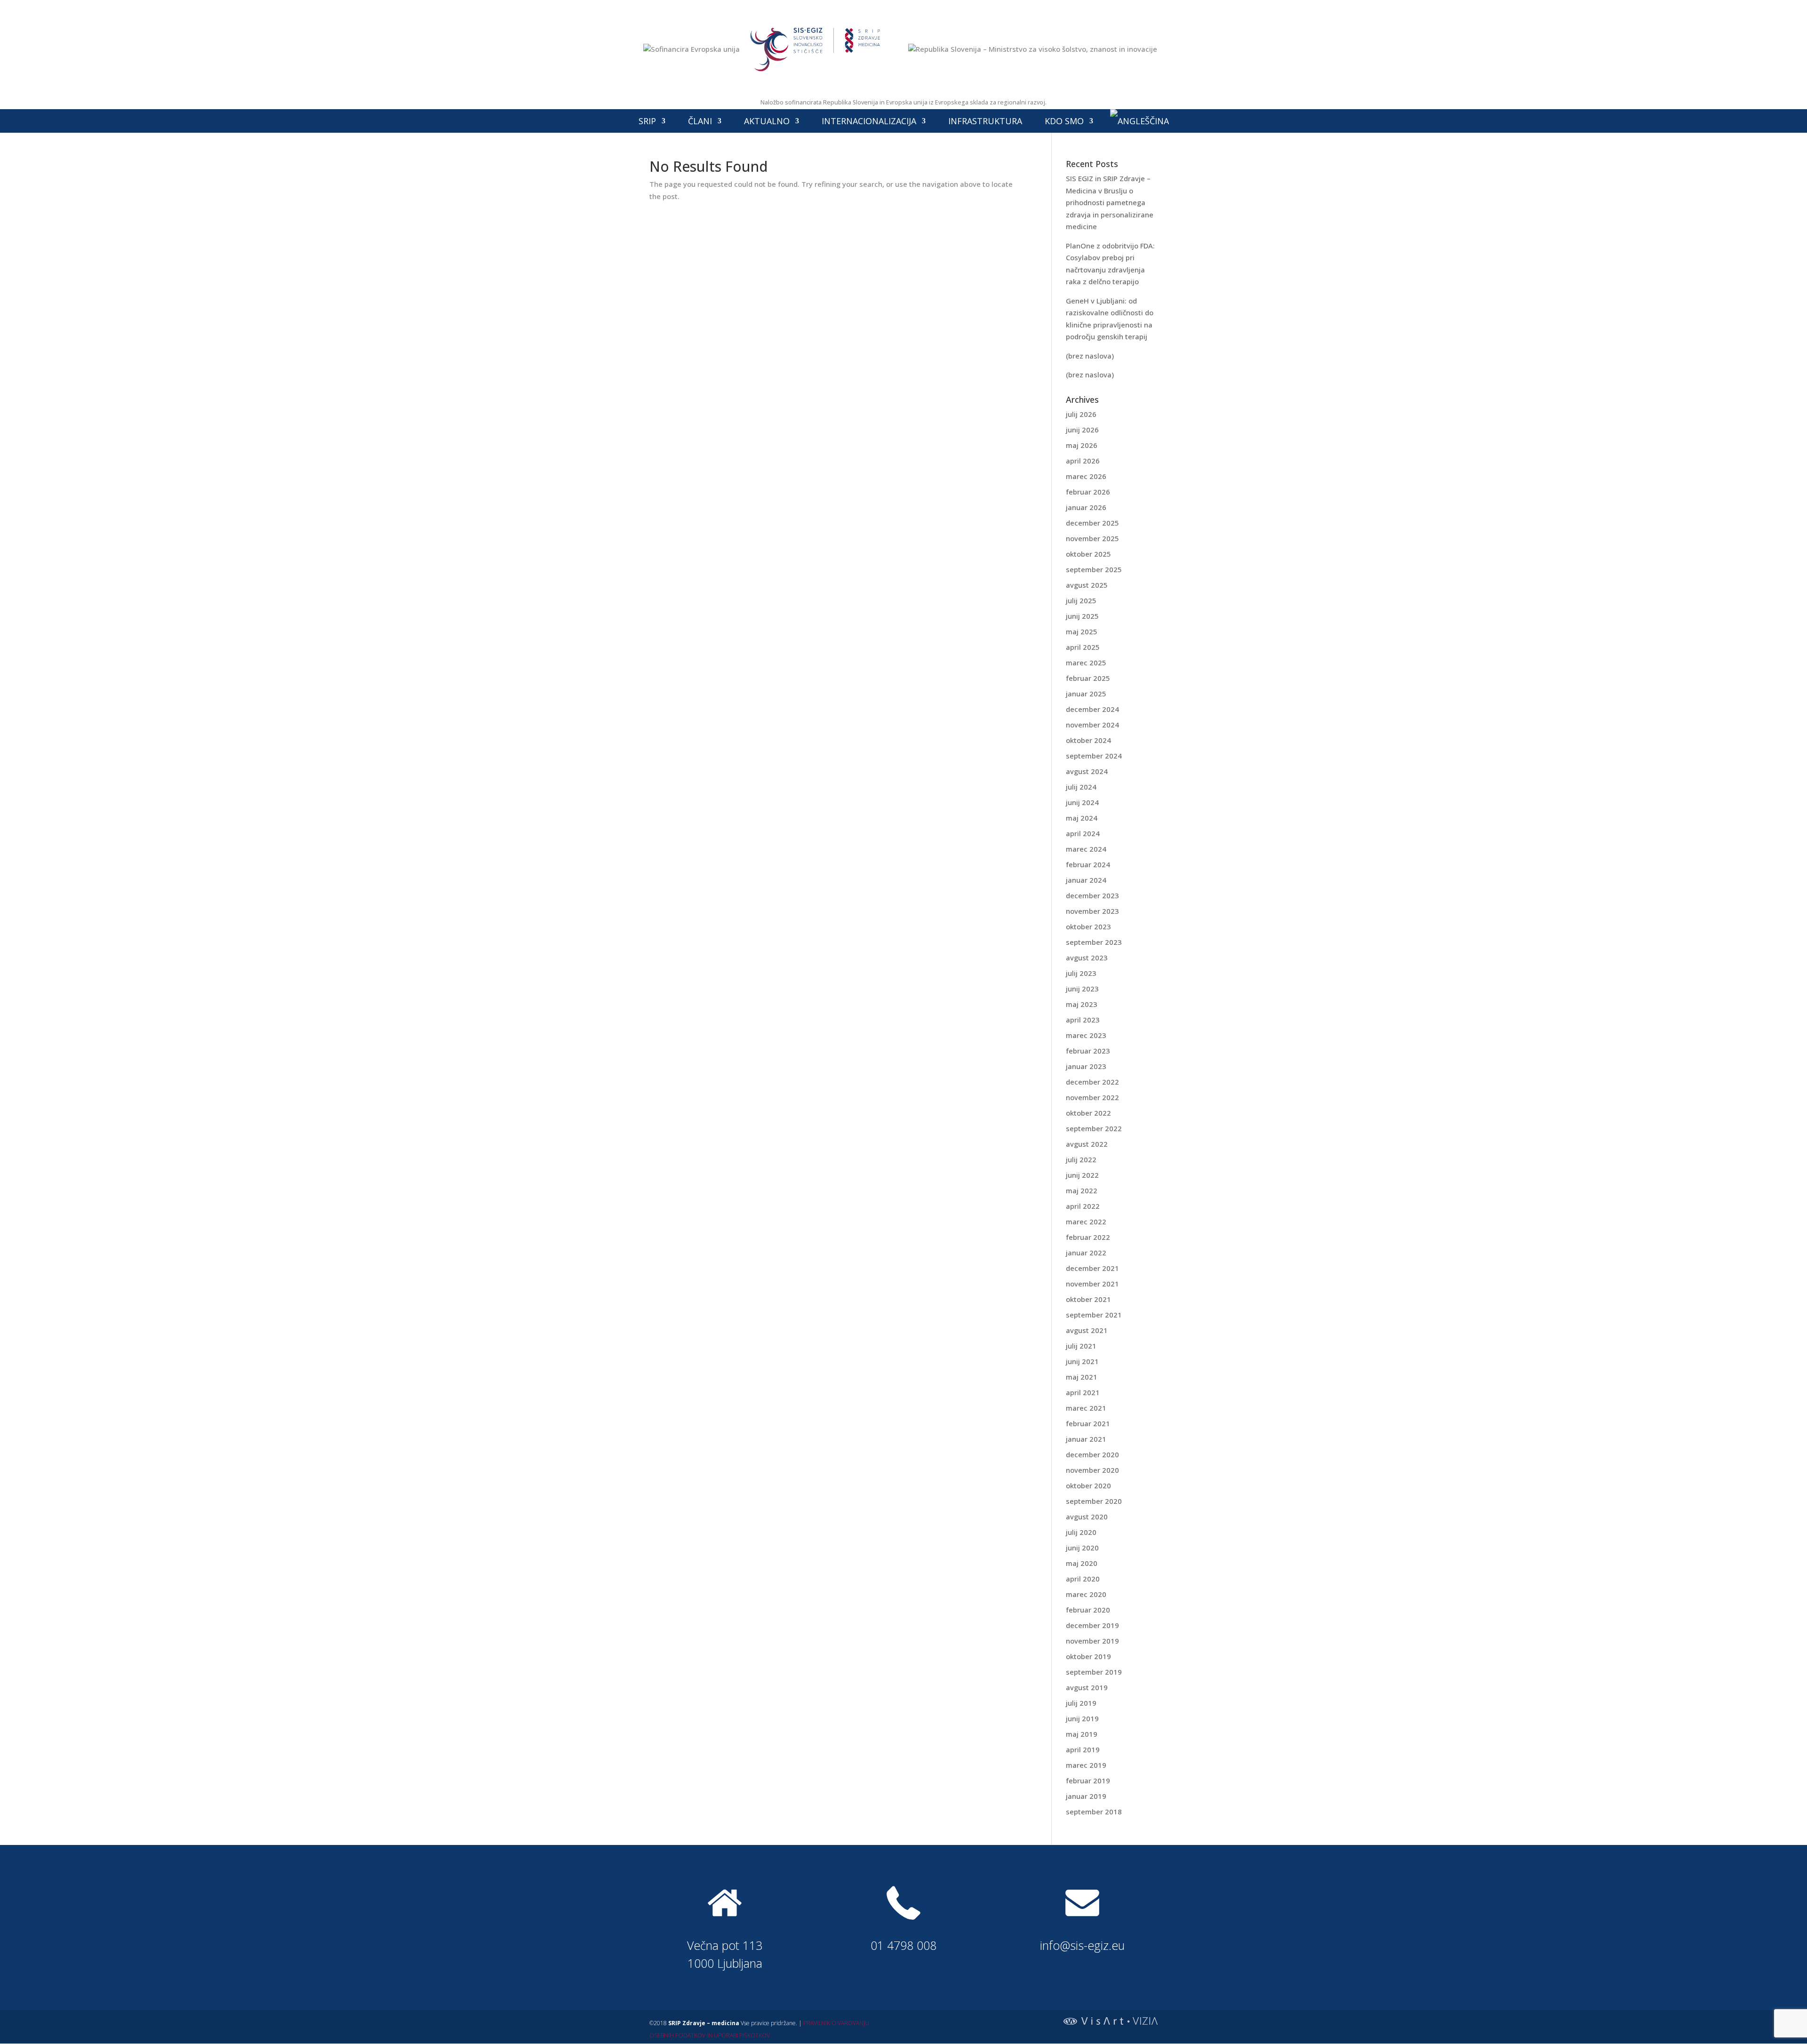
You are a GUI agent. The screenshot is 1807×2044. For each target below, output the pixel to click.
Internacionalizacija (869, 121)
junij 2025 (1082, 616)
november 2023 (1092, 911)
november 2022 (1092, 1097)
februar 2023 (1088, 1051)
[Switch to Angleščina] (1139, 121)
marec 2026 (1086, 476)
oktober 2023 (1088, 926)
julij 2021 (1081, 1346)
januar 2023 (1086, 1066)
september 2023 (1094, 942)
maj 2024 (1082, 818)
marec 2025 (1086, 663)
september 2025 (1094, 569)
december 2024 (1092, 709)
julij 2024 (1081, 787)
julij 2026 (1081, 414)
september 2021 (1094, 1315)
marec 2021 (1086, 1408)
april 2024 (1083, 833)
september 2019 (1094, 1672)
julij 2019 (1081, 1703)
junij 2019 (1082, 1718)
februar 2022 (1088, 1237)
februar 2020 (1088, 1610)
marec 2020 (1086, 1594)
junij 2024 (1082, 802)
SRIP (647, 121)
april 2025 (1083, 647)
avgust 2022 (1087, 1144)
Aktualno (767, 121)
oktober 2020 (1088, 1485)
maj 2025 (1082, 631)
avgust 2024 (1087, 771)
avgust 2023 (1087, 958)
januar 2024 (1086, 880)
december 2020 (1092, 1454)
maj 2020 (1082, 1563)
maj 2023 (1082, 1004)
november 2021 (1092, 1284)
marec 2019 (1086, 1765)
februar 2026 (1088, 492)
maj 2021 (1082, 1377)
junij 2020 (1082, 1548)
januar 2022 (1086, 1253)
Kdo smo (1064, 121)
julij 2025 (1081, 600)
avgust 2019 (1087, 1687)
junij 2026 (1082, 430)
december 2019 (1092, 1625)
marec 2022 (1086, 1222)
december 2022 (1092, 1082)
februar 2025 (1088, 678)
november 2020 (1092, 1470)
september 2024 (1094, 756)
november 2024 (1092, 725)
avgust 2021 (1087, 1330)
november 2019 (1092, 1641)
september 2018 (1094, 1812)
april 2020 (1083, 1579)
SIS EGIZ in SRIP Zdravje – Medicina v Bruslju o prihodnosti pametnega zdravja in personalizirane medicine (1110, 202)
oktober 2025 (1088, 554)
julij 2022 (1081, 1159)
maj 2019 (1082, 1734)
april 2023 (1083, 1020)
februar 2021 (1088, 1423)
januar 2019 (1086, 1796)
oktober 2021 (1088, 1299)
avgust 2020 (1087, 1517)
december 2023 (1092, 895)
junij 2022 (1082, 1175)
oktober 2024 (1088, 740)
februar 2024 (1088, 864)
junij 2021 (1082, 1361)
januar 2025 (1086, 694)
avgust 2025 (1087, 585)
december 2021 (1092, 1268)
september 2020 (1094, 1501)
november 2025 (1092, 538)
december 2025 (1092, 523)
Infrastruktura (985, 121)
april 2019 (1083, 1749)
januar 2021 (1086, 1439)
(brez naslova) (1090, 356)
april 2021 (1083, 1392)
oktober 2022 (1088, 1113)
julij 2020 (1081, 1532)
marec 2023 (1086, 1035)
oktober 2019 (1088, 1656)
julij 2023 (1081, 973)
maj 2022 (1082, 1190)
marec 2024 (1086, 849)
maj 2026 (1082, 445)
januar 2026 (1086, 507)
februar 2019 (1088, 1781)
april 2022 (1083, 1206)
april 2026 (1083, 461)
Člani (700, 121)
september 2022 (1094, 1128)
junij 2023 (1082, 989)
